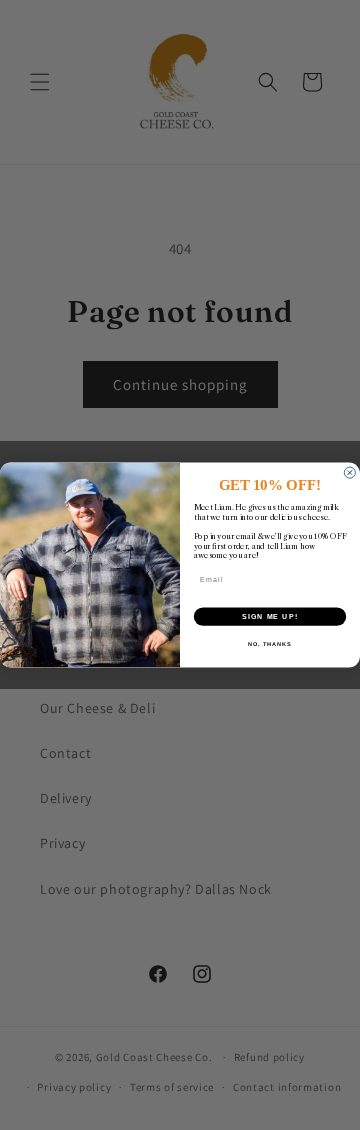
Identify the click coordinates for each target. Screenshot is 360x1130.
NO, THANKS (270, 644)
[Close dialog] (349, 472)
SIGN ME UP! (270, 616)
